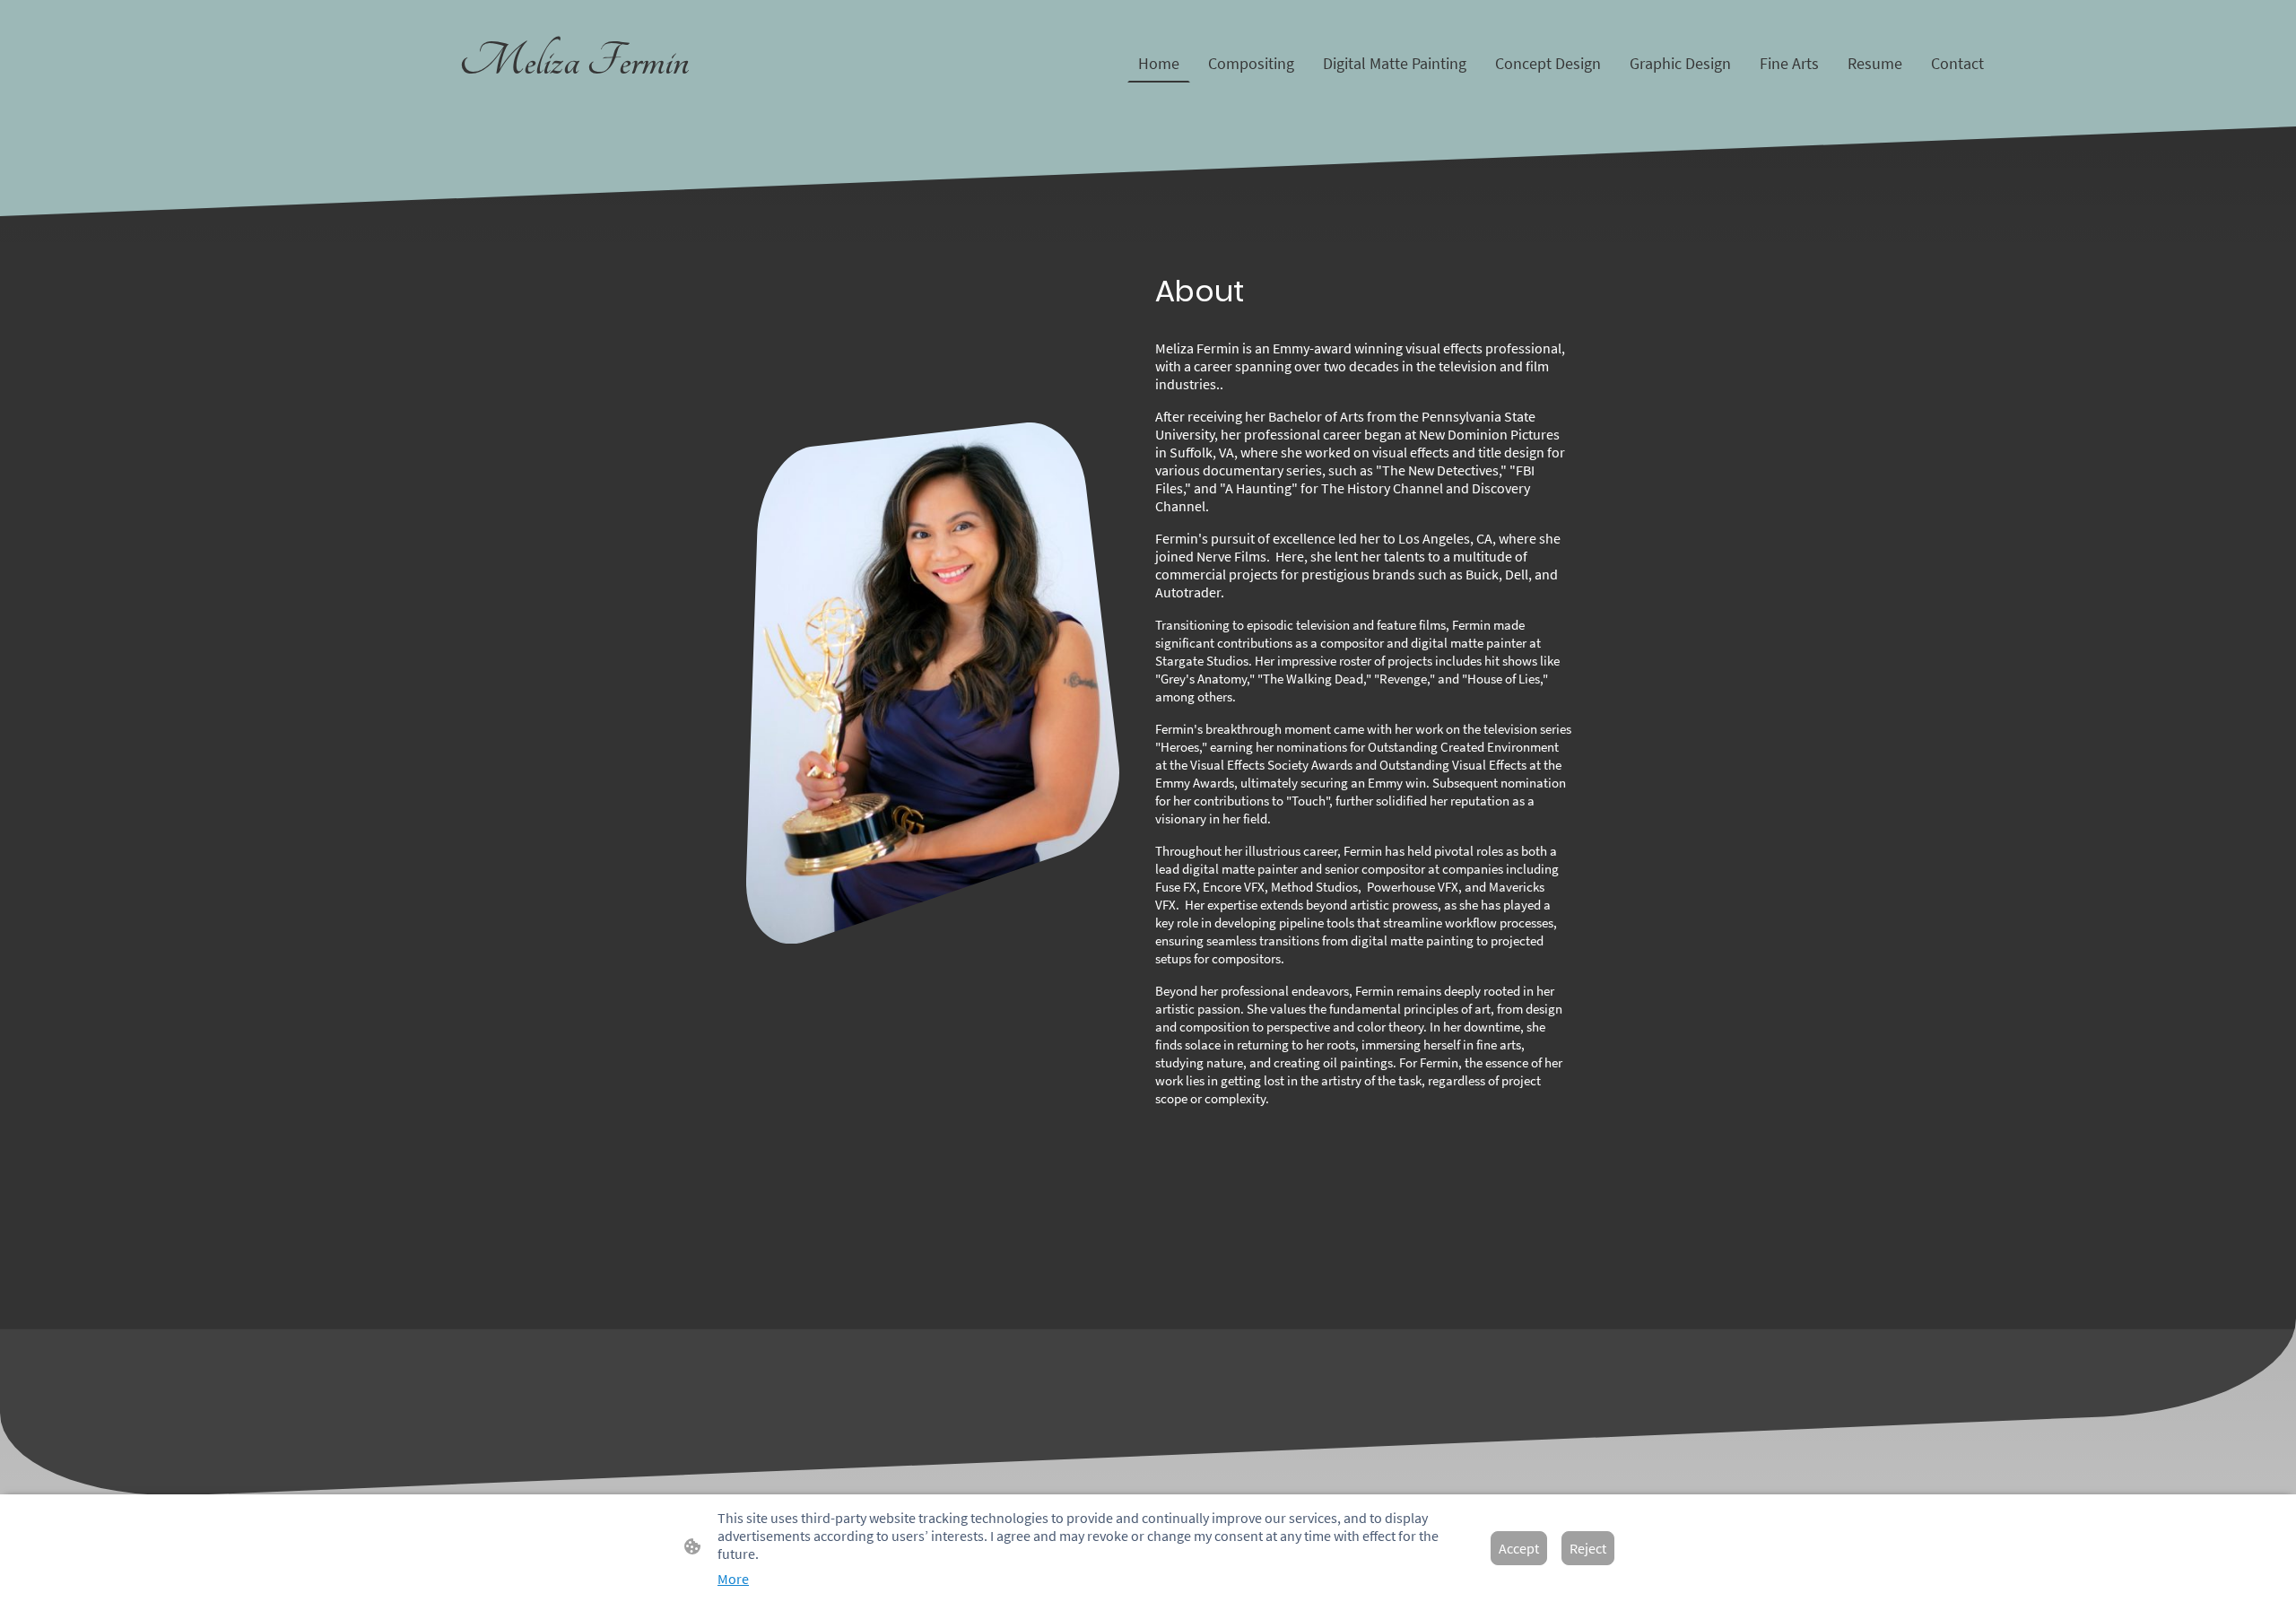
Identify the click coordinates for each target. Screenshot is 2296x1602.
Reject (1588, 1548)
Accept (1519, 1548)
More (733, 1579)
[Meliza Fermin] (574, 104)
